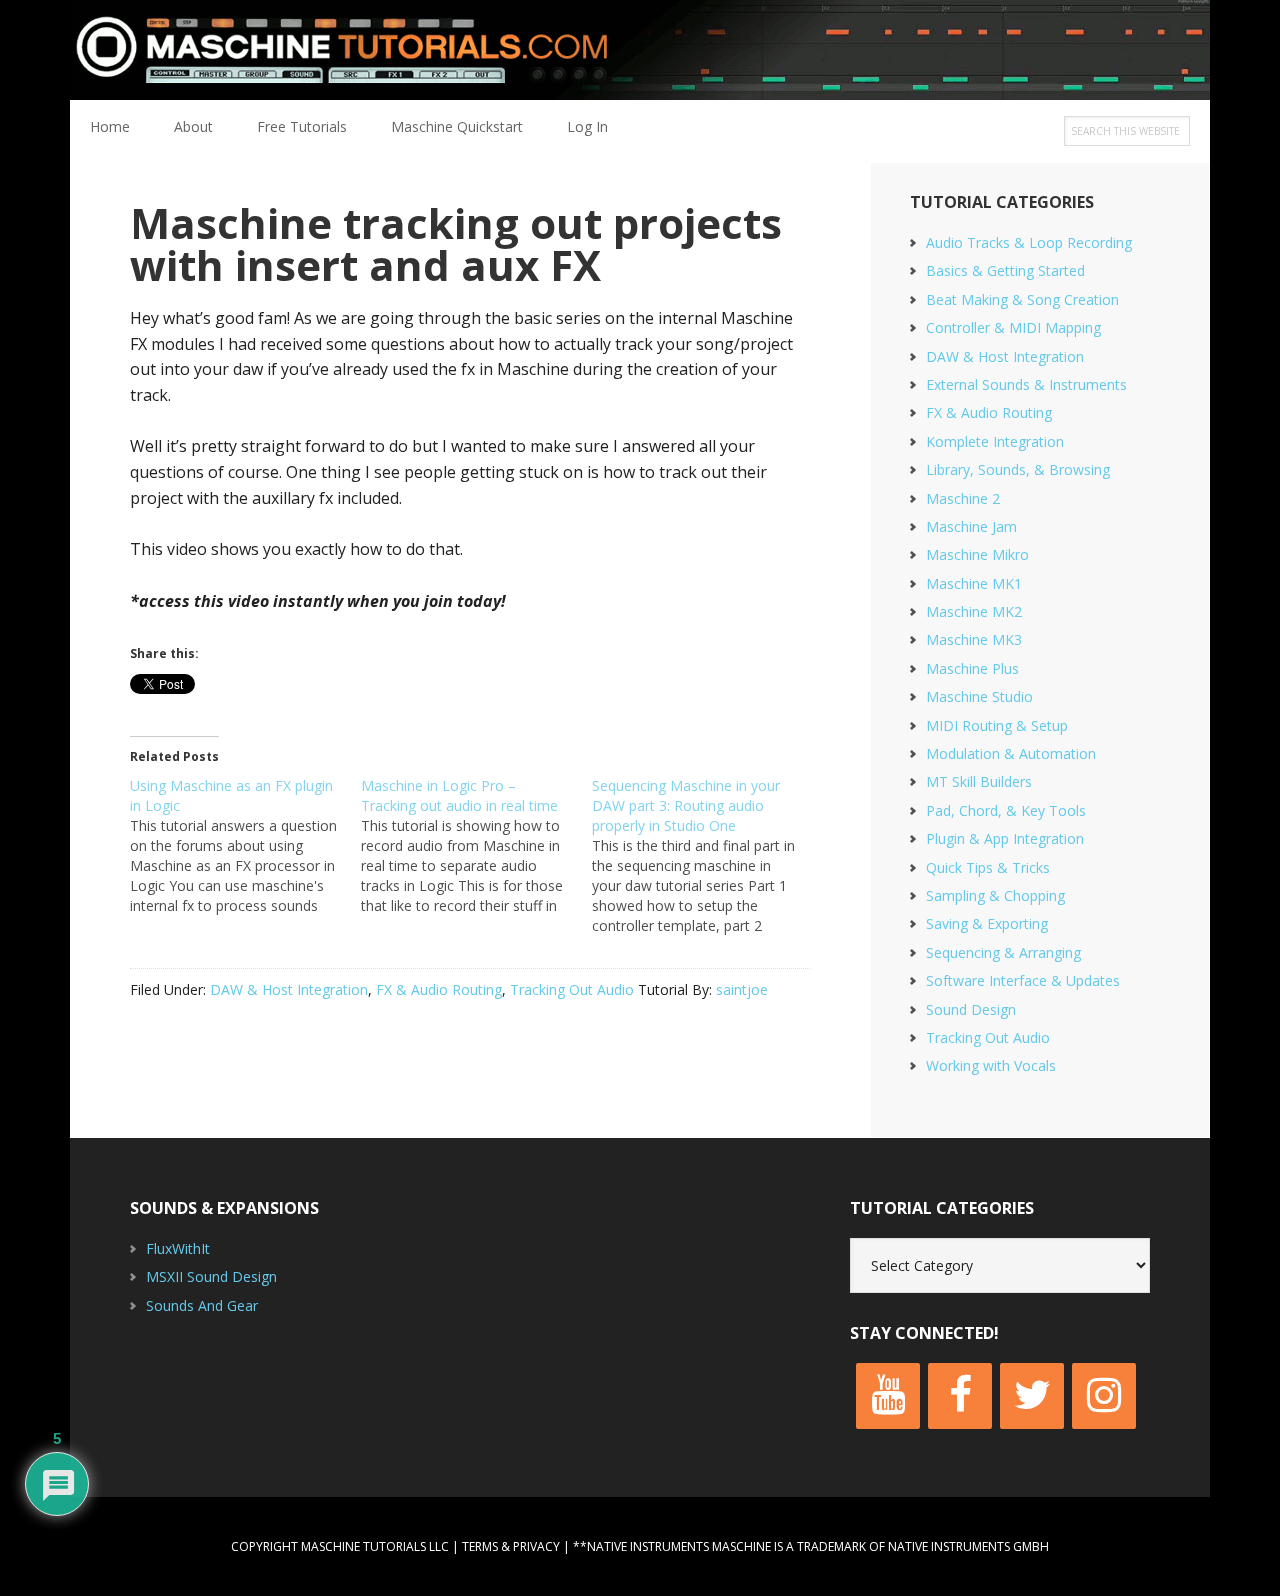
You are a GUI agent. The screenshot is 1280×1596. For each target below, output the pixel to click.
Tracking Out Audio (572, 989)
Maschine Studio (979, 696)
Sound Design (971, 1009)
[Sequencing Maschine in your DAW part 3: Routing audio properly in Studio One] (707, 856)
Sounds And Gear (202, 1305)
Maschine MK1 (974, 583)
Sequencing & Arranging (1003, 952)
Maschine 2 (963, 498)
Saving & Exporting (987, 923)
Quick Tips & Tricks (988, 867)
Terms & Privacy (511, 1546)
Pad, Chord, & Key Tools (1006, 810)
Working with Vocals (991, 1065)
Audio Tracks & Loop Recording (1029, 242)
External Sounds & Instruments (1026, 384)
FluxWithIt (178, 1248)
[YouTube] (888, 1396)
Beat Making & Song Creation (1022, 299)
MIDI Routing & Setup (997, 725)
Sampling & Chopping (995, 895)
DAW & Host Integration (289, 989)
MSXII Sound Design (211, 1276)
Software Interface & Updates (1023, 980)
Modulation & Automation (1011, 753)
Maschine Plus (972, 668)
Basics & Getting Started (1005, 270)
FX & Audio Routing (439, 989)
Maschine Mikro (977, 554)
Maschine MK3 (974, 639)
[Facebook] (960, 1396)
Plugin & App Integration (1005, 838)
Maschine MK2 (974, 611)
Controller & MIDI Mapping (1013, 327)
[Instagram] (1104, 1396)
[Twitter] (1032, 1396)
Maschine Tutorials (640, 50)
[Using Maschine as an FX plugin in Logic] (245, 846)
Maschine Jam (971, 526)
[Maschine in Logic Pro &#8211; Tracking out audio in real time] (476, 846)
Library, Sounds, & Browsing (1018, 469)
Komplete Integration (995, 441)
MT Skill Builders (979, 781)
